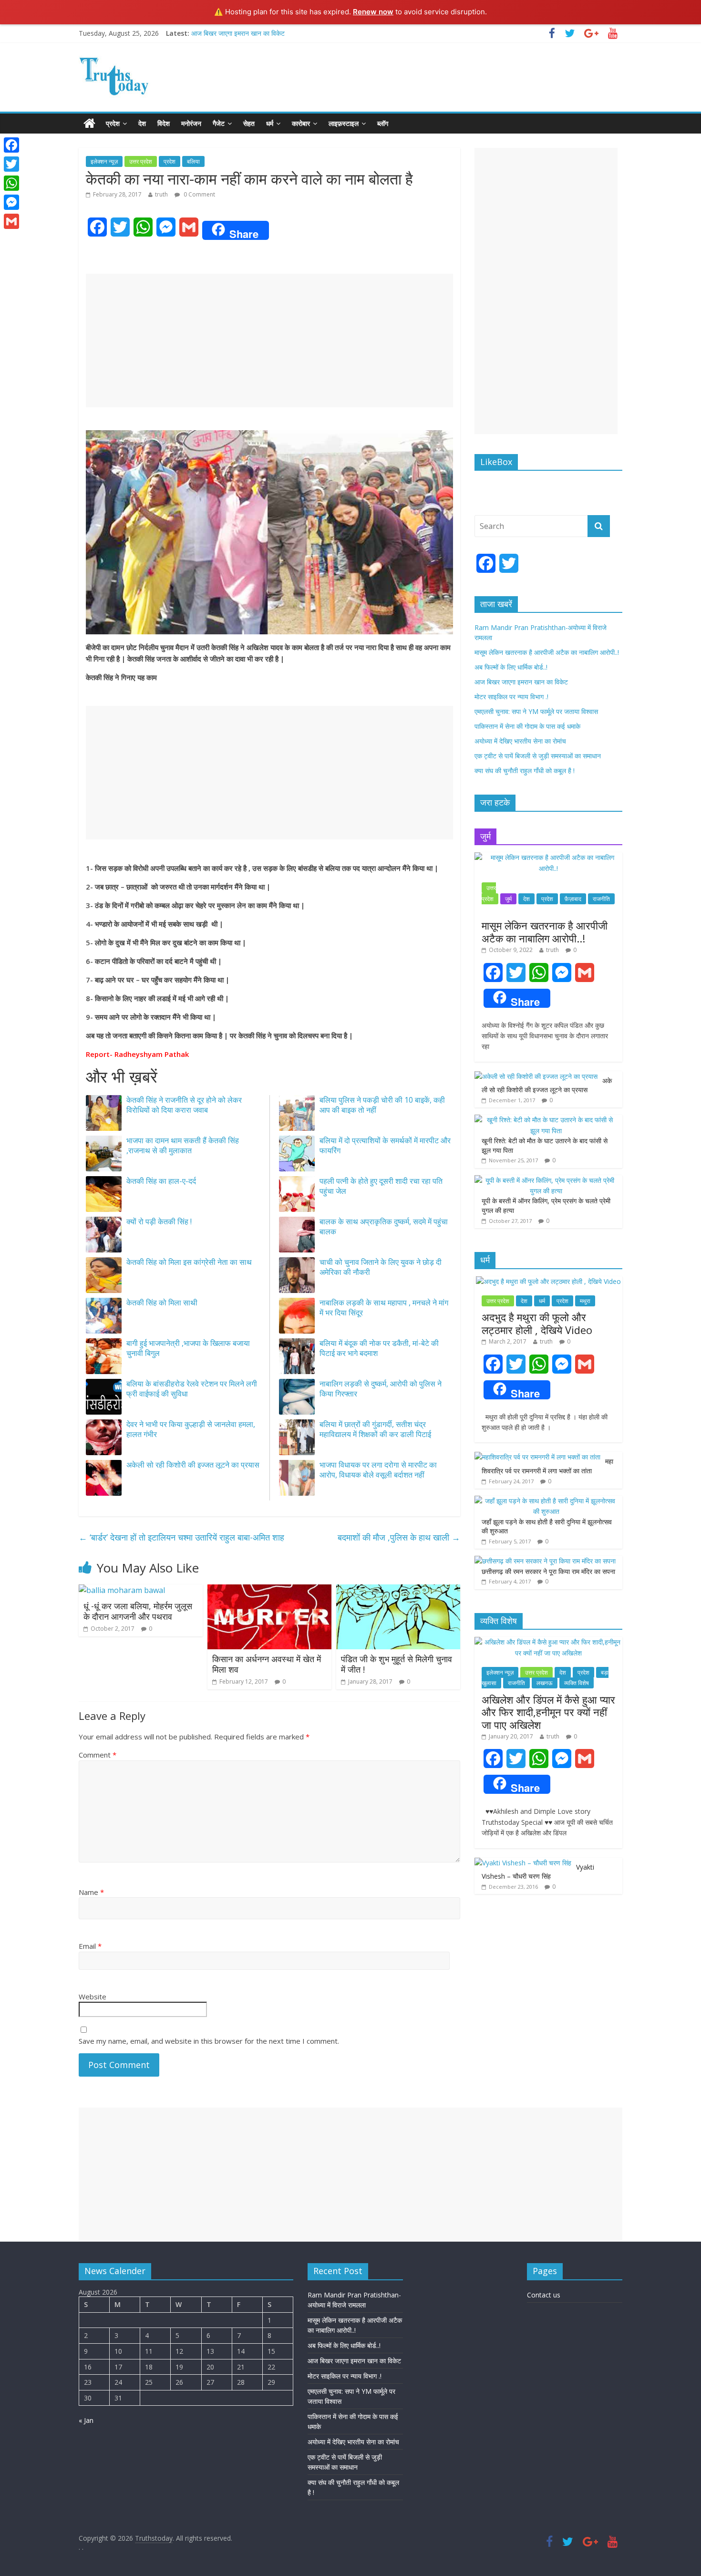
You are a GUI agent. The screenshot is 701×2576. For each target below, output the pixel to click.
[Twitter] (11, 164)
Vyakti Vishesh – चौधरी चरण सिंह (538, 1872)
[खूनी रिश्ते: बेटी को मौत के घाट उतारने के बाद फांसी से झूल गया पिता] (546, 1120)
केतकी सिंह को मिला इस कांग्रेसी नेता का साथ (189, 1262)
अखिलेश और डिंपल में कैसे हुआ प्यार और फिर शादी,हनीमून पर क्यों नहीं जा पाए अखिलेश (548, 1712)
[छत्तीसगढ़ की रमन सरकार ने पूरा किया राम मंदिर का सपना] (545, 1561)
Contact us (544, 2295)
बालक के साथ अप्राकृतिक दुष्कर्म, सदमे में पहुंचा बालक (384, 1226)
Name (91, 1892)
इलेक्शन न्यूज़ (104, 161)
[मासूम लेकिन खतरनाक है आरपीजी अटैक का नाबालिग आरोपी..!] (548, 857)
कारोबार (301, 123)
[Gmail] (11, 221)
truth (161, 194)
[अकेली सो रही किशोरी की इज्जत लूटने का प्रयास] (536, 1076)
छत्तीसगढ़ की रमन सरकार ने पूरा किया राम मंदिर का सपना (548, 1571)
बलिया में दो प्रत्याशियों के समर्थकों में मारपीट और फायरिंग (385, 1145)
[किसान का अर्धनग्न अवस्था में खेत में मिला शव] (269, 1590)
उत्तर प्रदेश (141, 161)
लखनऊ (545, 1683)
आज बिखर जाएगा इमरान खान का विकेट (238, 33)
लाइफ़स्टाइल (344, 123)
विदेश (164, 123)
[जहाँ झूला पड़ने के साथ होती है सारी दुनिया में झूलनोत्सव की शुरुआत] (546, 1501)
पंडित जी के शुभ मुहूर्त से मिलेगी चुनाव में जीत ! (397, 1664)
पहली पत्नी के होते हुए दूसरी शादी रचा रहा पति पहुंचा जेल (381, 1186)
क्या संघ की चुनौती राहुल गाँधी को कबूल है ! (525, 771)
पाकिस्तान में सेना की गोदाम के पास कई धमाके (527, 726)
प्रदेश (113, 123)
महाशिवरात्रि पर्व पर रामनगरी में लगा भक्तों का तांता (547, 1466)
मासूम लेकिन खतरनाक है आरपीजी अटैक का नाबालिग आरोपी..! (547, 652)
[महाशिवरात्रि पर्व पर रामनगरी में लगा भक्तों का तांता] (537, 1457)
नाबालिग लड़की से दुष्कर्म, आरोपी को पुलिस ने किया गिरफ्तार (381, 1389)
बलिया (193, 161)
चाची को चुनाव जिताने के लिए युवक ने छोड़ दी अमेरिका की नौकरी (381, 1267)
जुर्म (508, 899)
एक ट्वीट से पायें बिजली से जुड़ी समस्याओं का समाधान (538, 756)
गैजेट (219, 123)
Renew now (373, 12)
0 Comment (199, 194)
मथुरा (585, 1301)
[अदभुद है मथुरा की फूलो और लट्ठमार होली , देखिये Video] (548, 1281)
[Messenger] (11, 202)
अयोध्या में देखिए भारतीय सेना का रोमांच (520, 741)
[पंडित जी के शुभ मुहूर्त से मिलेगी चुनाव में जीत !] (398, 1590)
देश (142, 123)
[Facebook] (11, 145)
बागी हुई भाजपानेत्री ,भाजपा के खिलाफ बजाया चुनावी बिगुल (188, 1348)
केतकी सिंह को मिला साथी (162, 1303)
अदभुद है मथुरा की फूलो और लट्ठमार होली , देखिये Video (537, 1323)
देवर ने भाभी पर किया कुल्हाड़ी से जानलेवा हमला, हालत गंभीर (191, 1429)
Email (90, 1946)
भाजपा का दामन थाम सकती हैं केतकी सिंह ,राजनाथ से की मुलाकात (183, 1145)
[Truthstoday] (89, 124)
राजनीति (601, 899)
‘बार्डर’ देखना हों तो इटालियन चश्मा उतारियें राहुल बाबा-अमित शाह (181, 1537)
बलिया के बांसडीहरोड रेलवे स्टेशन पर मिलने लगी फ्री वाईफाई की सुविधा (192, 1389)
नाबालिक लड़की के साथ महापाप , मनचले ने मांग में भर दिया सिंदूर (384, 1308)
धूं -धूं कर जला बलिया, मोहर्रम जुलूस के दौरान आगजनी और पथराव (138, 1611)
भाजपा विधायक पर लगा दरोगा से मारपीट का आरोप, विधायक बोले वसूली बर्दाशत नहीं (378, 1470)
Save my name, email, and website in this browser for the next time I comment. (209, 2041)
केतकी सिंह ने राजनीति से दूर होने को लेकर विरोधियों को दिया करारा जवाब (184, 1105)
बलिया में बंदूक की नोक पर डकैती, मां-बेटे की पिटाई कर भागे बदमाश (379, 1348)
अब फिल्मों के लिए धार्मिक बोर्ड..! (511, 667)
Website (93, 1997)
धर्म (270, 123)
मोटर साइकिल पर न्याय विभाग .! (511, 697)
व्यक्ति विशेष (577, 1683)
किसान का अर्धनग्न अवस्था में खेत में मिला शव (267, 1664)
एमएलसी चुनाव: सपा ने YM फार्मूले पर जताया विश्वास (536, 711)
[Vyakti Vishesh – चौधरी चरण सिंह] (523, 1863)
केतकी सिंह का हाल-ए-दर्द (161, 1181)
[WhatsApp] (11, 183)
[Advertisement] (269, 341)
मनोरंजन (191, 123)
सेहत (249, 123)
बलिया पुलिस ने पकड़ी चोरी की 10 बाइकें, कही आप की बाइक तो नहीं (382, 1105)
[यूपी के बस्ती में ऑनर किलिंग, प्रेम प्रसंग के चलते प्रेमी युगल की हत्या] (546, 1180)
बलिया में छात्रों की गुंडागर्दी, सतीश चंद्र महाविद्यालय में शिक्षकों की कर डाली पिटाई (375, 1429)
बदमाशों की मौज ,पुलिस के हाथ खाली (399, 1537)
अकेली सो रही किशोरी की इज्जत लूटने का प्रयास (193, 1465)
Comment (98, 1755)
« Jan (86, 2420)
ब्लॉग (383, 123)
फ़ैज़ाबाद (573, 899)
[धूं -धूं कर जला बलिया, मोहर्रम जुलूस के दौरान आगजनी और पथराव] (122, 1590)
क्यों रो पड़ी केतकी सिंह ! (159, 1221)
